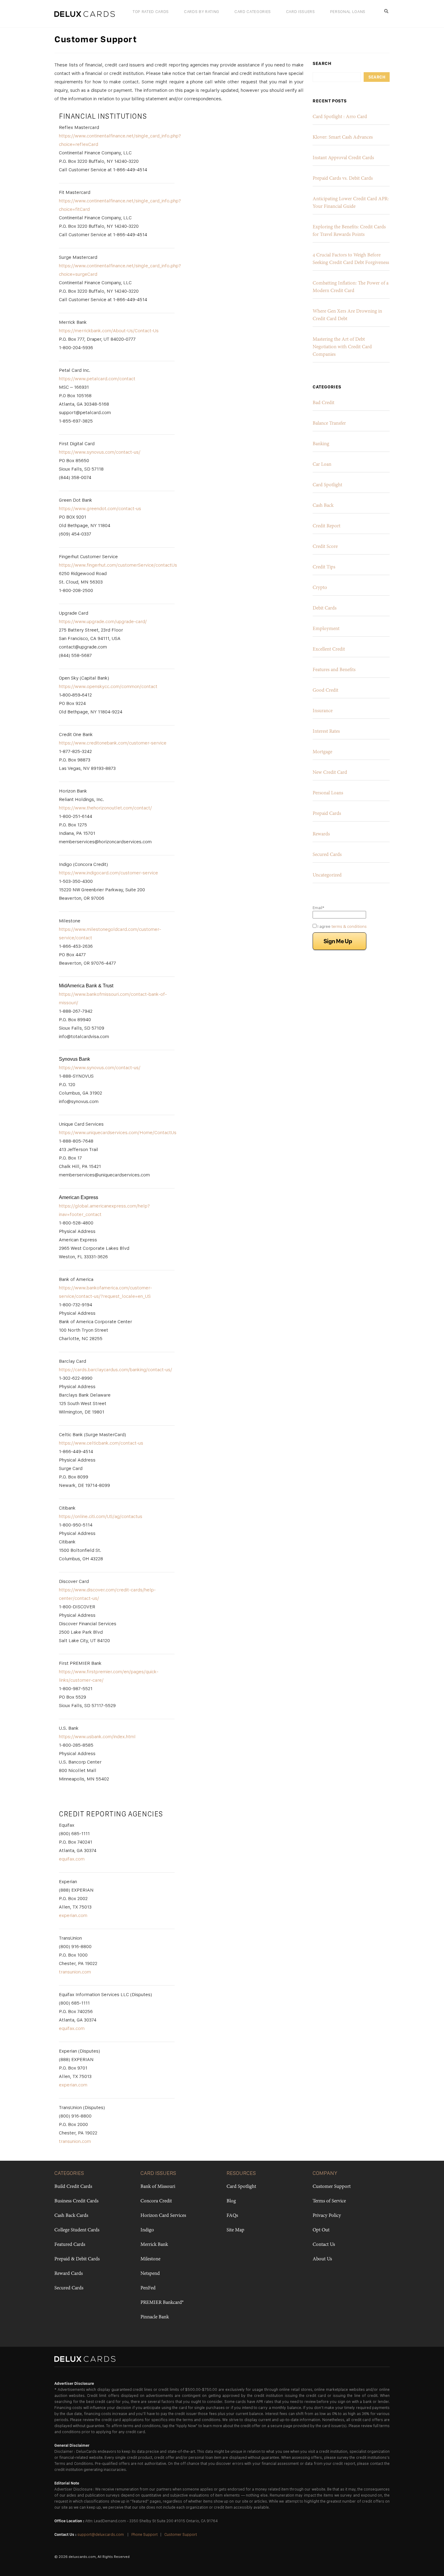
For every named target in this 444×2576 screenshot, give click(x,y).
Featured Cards (70, 2245)
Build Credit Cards (73, 2187)
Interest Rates (326, 732)
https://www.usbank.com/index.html (97, 1737)
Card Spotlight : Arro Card (340, 117)
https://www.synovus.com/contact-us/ (100, 452)
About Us (322, 2259)
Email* (319, 908)
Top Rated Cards (151, 11)
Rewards (321, 834)
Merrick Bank (154, 2245)
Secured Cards (327, 855)
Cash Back (323, 506)
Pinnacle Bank (155, 2317)
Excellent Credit (329, 649)
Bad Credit (323, 403)
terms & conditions (349, 926)
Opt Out (321, 2230)
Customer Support (332, 2187)
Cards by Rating (202, 11)
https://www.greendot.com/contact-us (100, 508)
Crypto (320, 588)
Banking (321, 444)
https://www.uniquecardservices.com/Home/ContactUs (118, 1132)
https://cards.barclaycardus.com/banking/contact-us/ (116, 1370)
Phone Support (145, 2534)
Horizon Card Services (163, 2216)
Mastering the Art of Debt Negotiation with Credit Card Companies (342, 347)
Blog (231, 2201)
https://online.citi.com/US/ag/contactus (101, 1516)
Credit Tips (324, 567)
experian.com (73, 1915)
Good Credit (325, 690)
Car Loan (322, 465)
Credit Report (327, 526)
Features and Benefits (334, 670)
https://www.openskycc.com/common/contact (108, 686)
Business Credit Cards (76, 2201)
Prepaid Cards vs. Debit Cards (343, 178)
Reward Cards (69, 2274)
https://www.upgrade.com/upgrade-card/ (103, 621)
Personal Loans (348, 11)
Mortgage (322, 752)
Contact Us (324, 2245)
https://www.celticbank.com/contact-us (101, 1443)
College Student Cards (77, 2230)
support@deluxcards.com (101, 2534)
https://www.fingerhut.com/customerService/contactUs (118, 565)
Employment (326, 629)
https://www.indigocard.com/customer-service (108, 873)
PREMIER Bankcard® (162, 2303)
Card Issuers (301, 11)
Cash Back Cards (71, 2216)
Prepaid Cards (327, 814)
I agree (342, 926)
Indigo (147, 2230)
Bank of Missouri (158, 2187)
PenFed (148, 2288)
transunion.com (75, 1972)
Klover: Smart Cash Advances (343, 137)
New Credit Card (330, 773)
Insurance (323, 711)
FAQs (232, 2216)
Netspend (150, 2274)
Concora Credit (156, 2201)
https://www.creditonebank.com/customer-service (113, 743)
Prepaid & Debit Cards (77, 2259)
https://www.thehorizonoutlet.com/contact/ (105, 808)
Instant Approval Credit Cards (343, 158)
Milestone (150, 2259)
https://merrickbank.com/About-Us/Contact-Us (109, 331)
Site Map (235, 2230)
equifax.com (72, 1859)
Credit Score (325, 547)
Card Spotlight (327, 485)
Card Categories (253, 11)
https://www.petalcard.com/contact (97, 379)
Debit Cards (325, 608)
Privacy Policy (327, 2216)
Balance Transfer (329, 423)
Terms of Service (329, 2201)
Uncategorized (327, 875)
